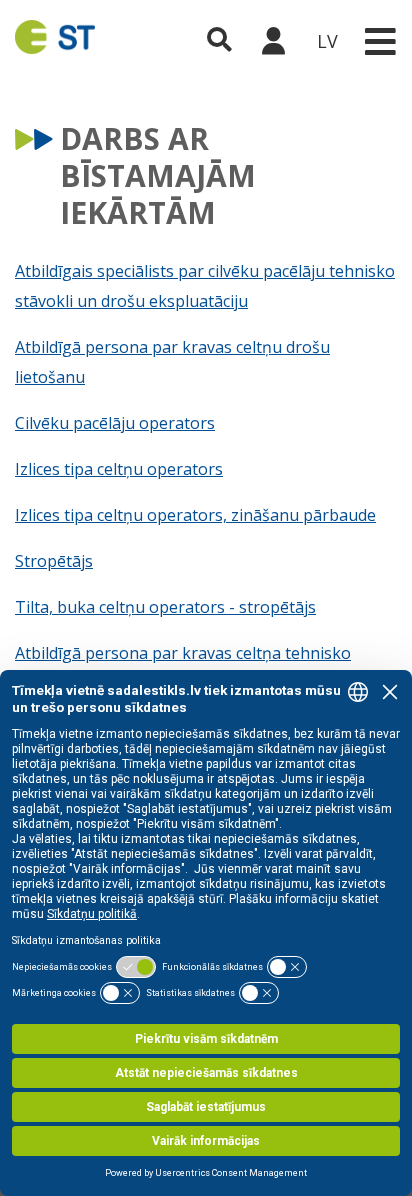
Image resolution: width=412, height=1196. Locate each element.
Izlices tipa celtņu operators (119, 469)
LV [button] (327, 41)
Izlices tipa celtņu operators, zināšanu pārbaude (195, 515)
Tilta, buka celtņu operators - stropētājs (165, 607)
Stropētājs (54, 561)
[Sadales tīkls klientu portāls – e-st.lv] (273, 41)
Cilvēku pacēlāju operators (115, 423)
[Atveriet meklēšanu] (219, 41)
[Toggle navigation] (380, 41)
